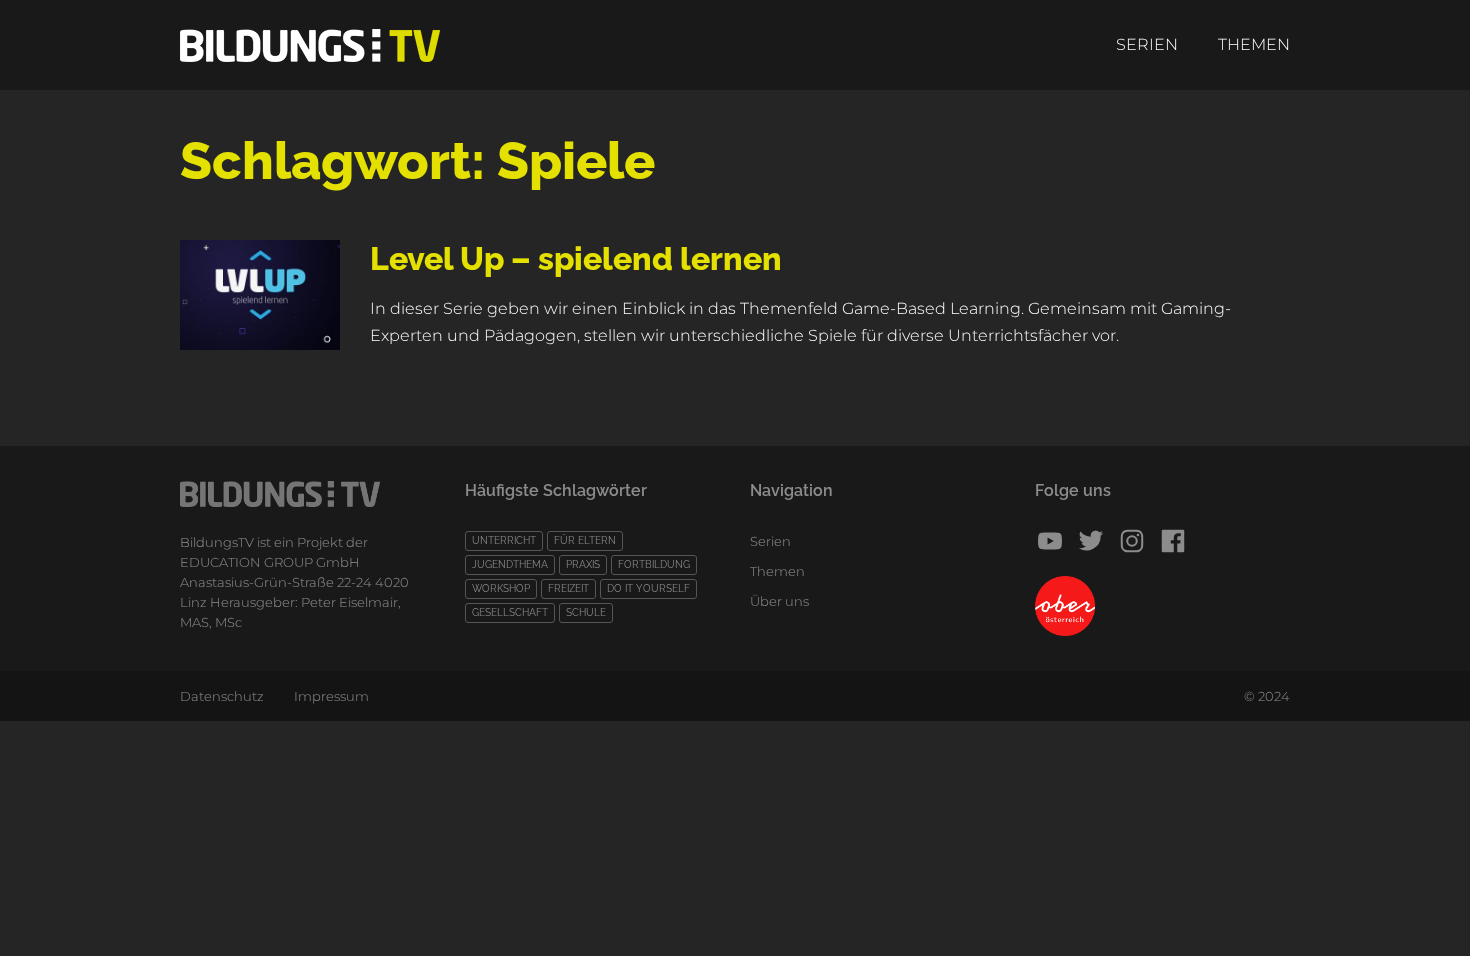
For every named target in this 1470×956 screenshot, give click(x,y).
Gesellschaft (510, 612)
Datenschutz (222, 696)
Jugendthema (510, 564)
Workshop (501, 588)
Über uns (779, 601)
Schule (586, 612)
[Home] (310, 45)
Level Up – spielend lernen (576, 258)
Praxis (583, 564)
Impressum (331, 696)
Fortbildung (654, 564)
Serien (1147, 44)
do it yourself (648, 588)
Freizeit (568, 588)
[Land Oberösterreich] (1162, 606)
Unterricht (504, 540)
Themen (1254, 44)
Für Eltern (585, 540)
